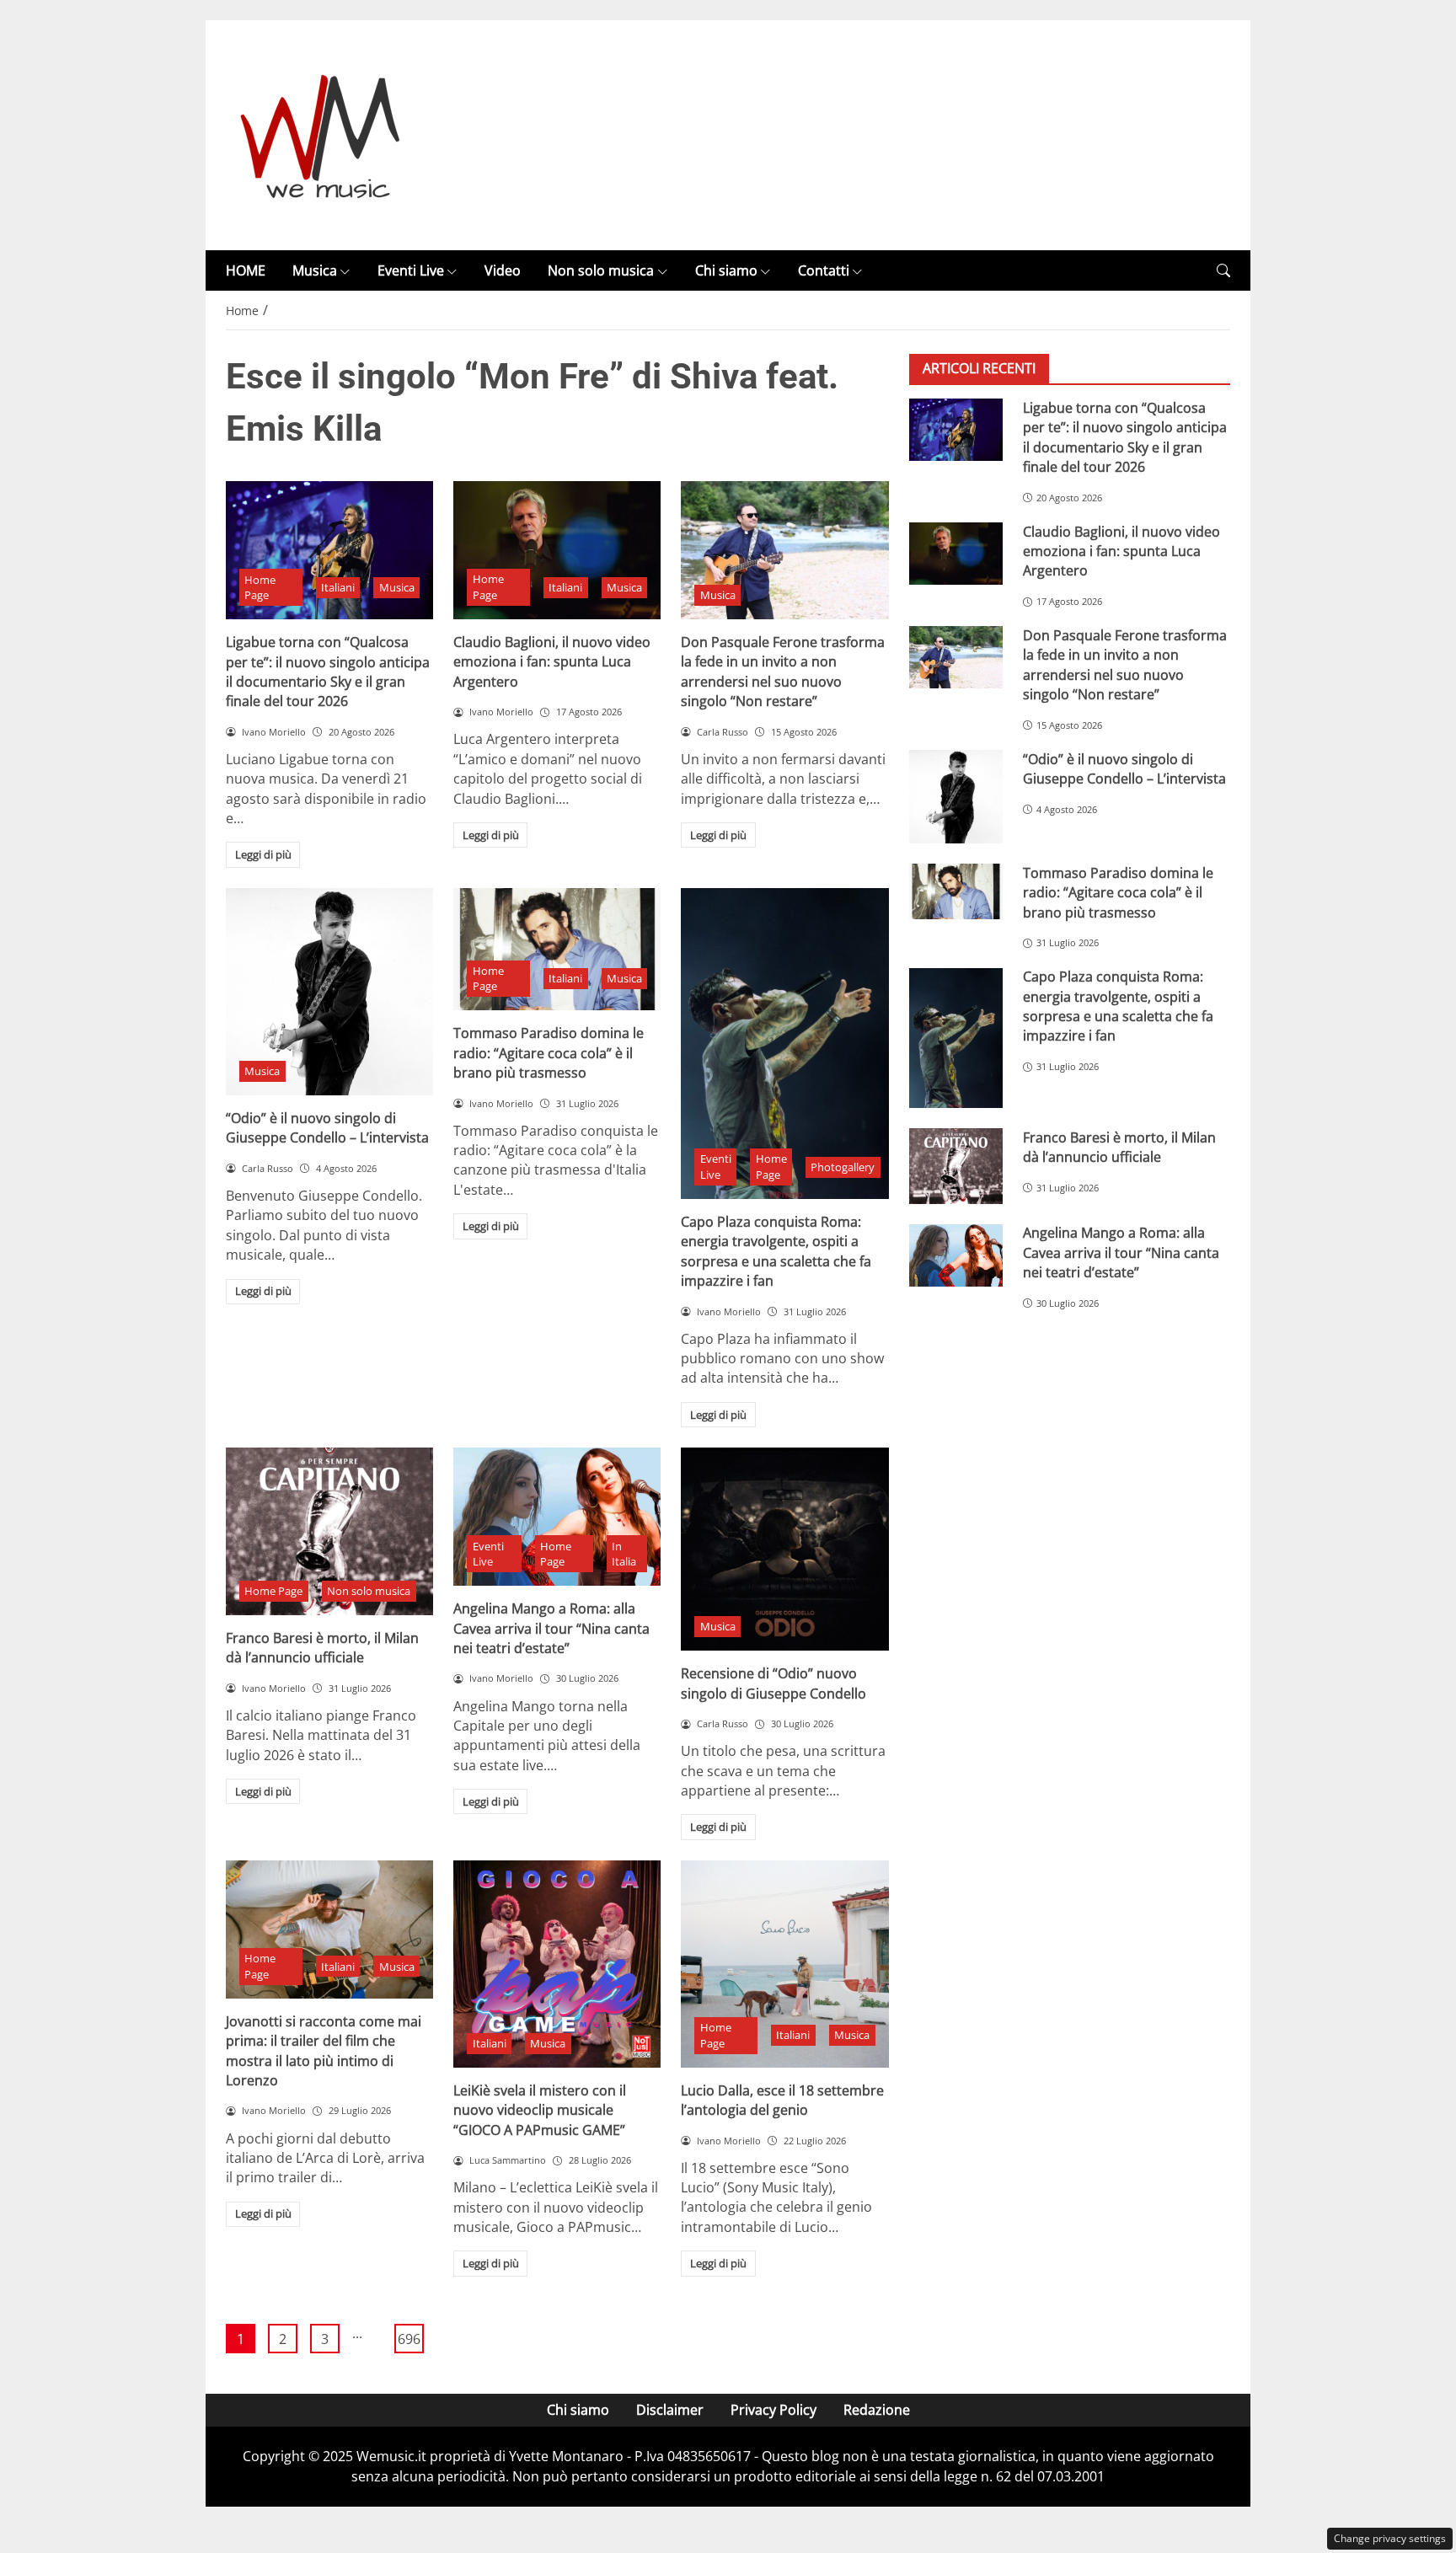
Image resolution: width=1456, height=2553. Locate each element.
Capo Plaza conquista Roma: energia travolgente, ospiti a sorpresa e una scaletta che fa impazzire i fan (776, 1251)
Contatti (824, 270)
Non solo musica (601, 270)
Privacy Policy (773, 2410)
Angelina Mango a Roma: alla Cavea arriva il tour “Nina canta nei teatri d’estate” (551, 1628)
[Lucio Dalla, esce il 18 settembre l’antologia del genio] (784, 1964)
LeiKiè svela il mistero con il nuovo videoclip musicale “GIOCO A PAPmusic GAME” (540, 2110)
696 (409, 2339)
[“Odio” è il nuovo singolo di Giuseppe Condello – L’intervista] (329, 992)
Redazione (877, 2410)
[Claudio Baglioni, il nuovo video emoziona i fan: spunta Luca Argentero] (557, 550)
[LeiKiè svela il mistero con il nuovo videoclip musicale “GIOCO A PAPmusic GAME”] (557, 1964)
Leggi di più (263, 854)
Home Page (260, 588)
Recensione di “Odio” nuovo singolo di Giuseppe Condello (773, 1683)
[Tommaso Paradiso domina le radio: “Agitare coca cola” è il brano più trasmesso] (557, 950)
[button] (1223, 271)
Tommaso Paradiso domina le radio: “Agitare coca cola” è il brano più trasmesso (549, 1053)
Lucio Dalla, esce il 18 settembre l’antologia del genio (782, 2100)
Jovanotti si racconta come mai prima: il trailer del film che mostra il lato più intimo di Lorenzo (324, 2051)
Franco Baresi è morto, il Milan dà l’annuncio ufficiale (322, 1648)
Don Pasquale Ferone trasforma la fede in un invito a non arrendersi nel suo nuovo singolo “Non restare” (783, 672)
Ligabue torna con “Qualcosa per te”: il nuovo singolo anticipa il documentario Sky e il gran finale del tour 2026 (328, 672)
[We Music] (321, 134)
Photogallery (843, 1167)
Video (503, 270)
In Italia (624, 1554)
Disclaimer (670, 2410)
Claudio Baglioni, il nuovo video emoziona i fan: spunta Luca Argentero (552, 662)
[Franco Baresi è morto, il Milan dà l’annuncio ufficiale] (329, 1531)
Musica (315, 270)
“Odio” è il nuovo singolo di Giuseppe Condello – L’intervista (327, 1128)
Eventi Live (411, 270)
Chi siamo (726, 270)
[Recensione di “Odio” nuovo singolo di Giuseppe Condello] (784, 1549)
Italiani (338, 587)
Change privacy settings (1390, 2538)
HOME (246, 270)
